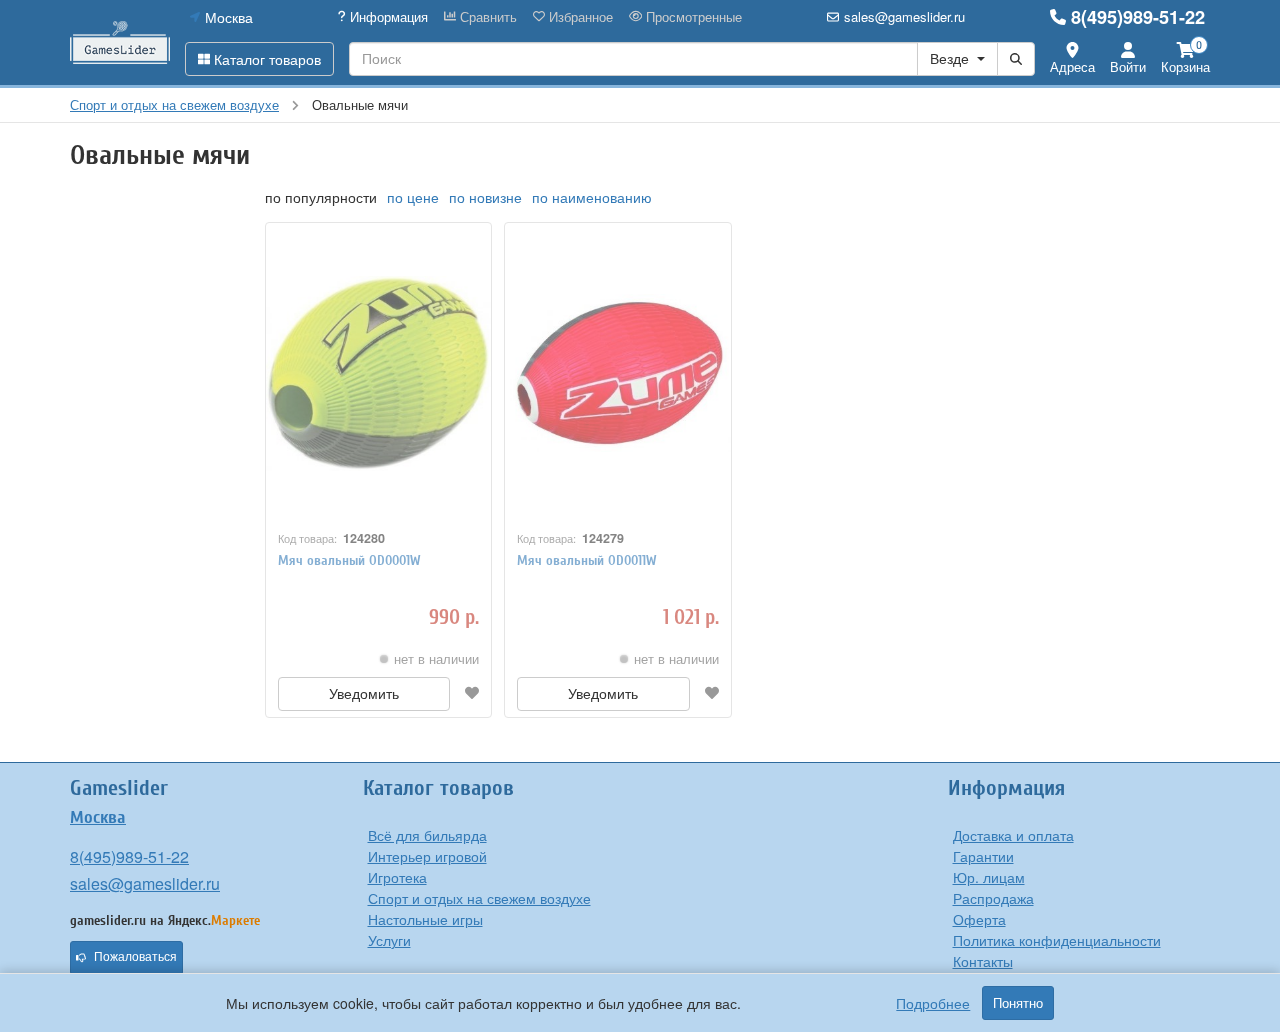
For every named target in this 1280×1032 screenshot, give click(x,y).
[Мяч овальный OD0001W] (378, 373)
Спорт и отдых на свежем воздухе (479, 898)
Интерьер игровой (427, 856)
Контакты (983, 961)
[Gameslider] (120, 42)
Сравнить (486, 17)
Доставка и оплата (1013, 835)
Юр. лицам (989, 877)
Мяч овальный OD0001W (349, 560)
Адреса (1072, 66)
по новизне (485, 197)
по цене (413, 197)
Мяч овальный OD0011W (587, 560)
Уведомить (364, 694)
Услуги (389, 940)
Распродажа (993, 898)
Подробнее (933, 1003)
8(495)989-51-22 (1138, 17)
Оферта (979, 919)
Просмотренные (692, 17)
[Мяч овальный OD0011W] (617, 373)
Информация (387, 17)
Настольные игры (425, 919)
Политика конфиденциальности (1057, 940)
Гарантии (983, 856)
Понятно (1018, 1003)
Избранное (579, 17)
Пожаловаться (135, 957)
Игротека (397, 877)
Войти (1128, 66)
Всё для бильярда (427, 835)
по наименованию (592, 197)
